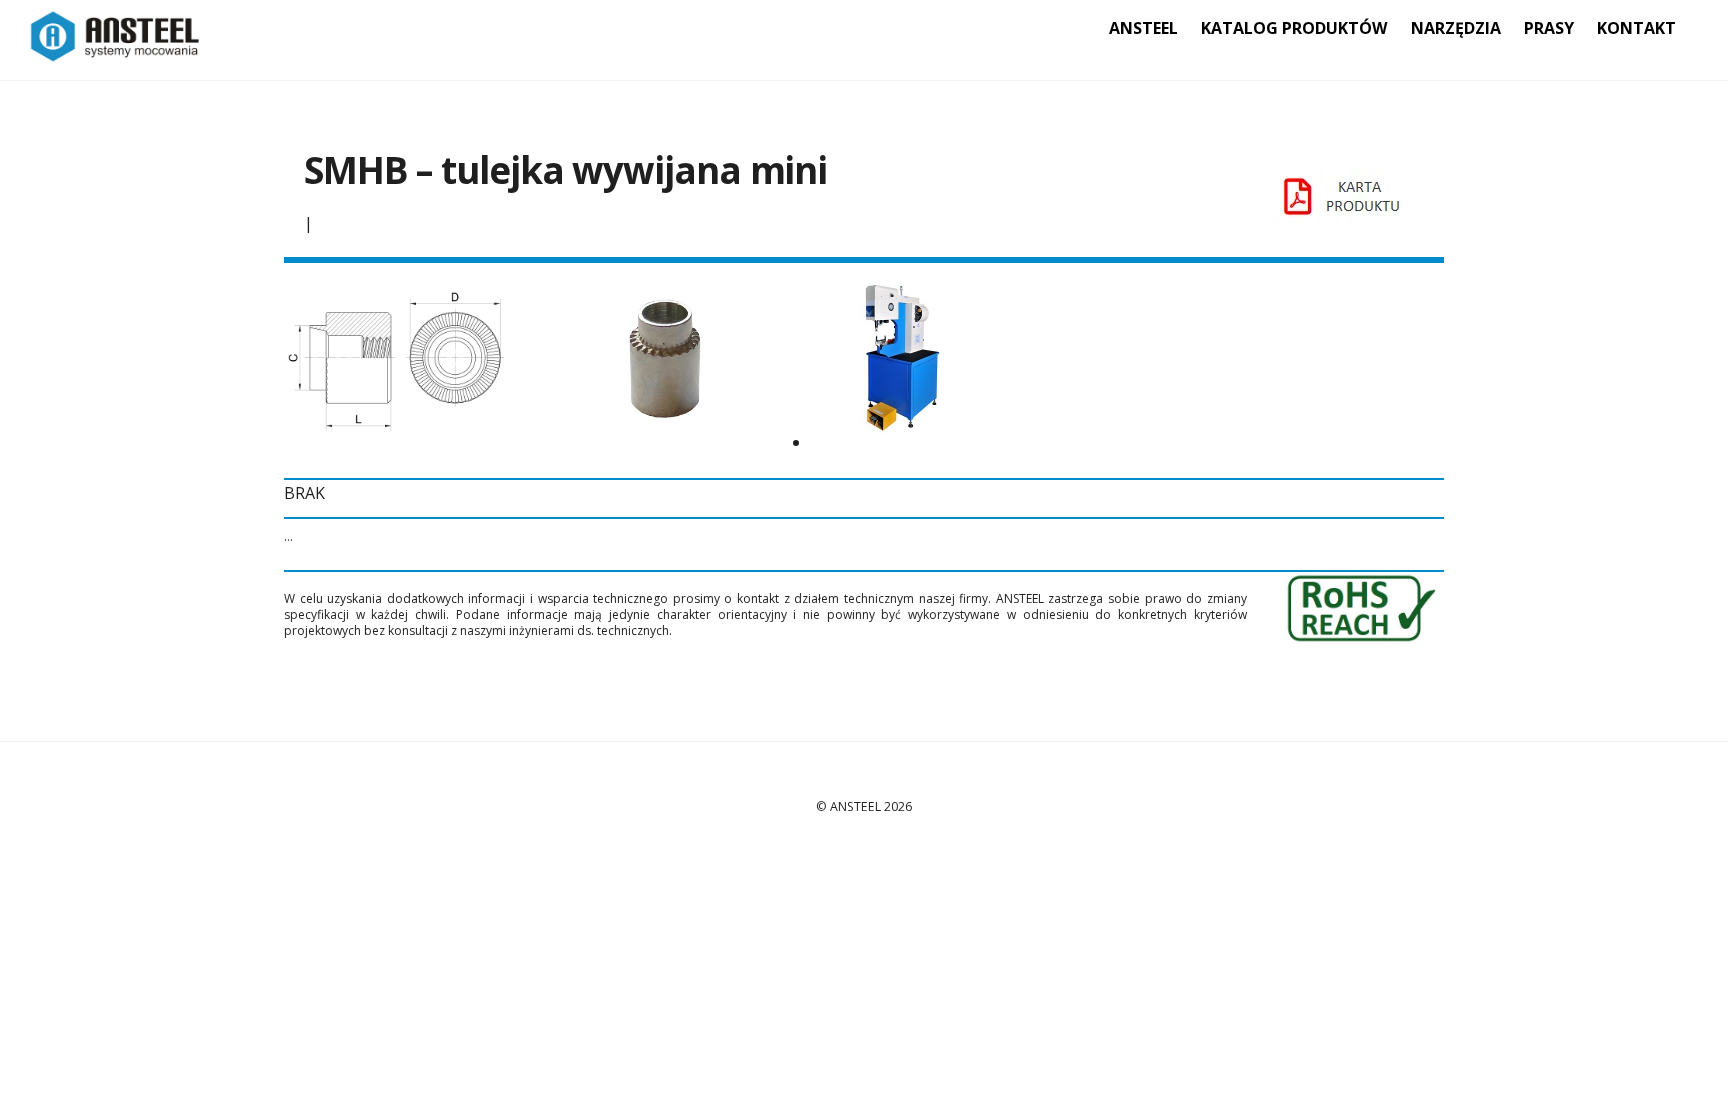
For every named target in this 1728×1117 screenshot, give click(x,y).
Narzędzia (1456, 28)
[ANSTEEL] (115, 51)
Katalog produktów (1294, 28)
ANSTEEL (1143, 28)
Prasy (1549, 28)
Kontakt (1636, 28)
